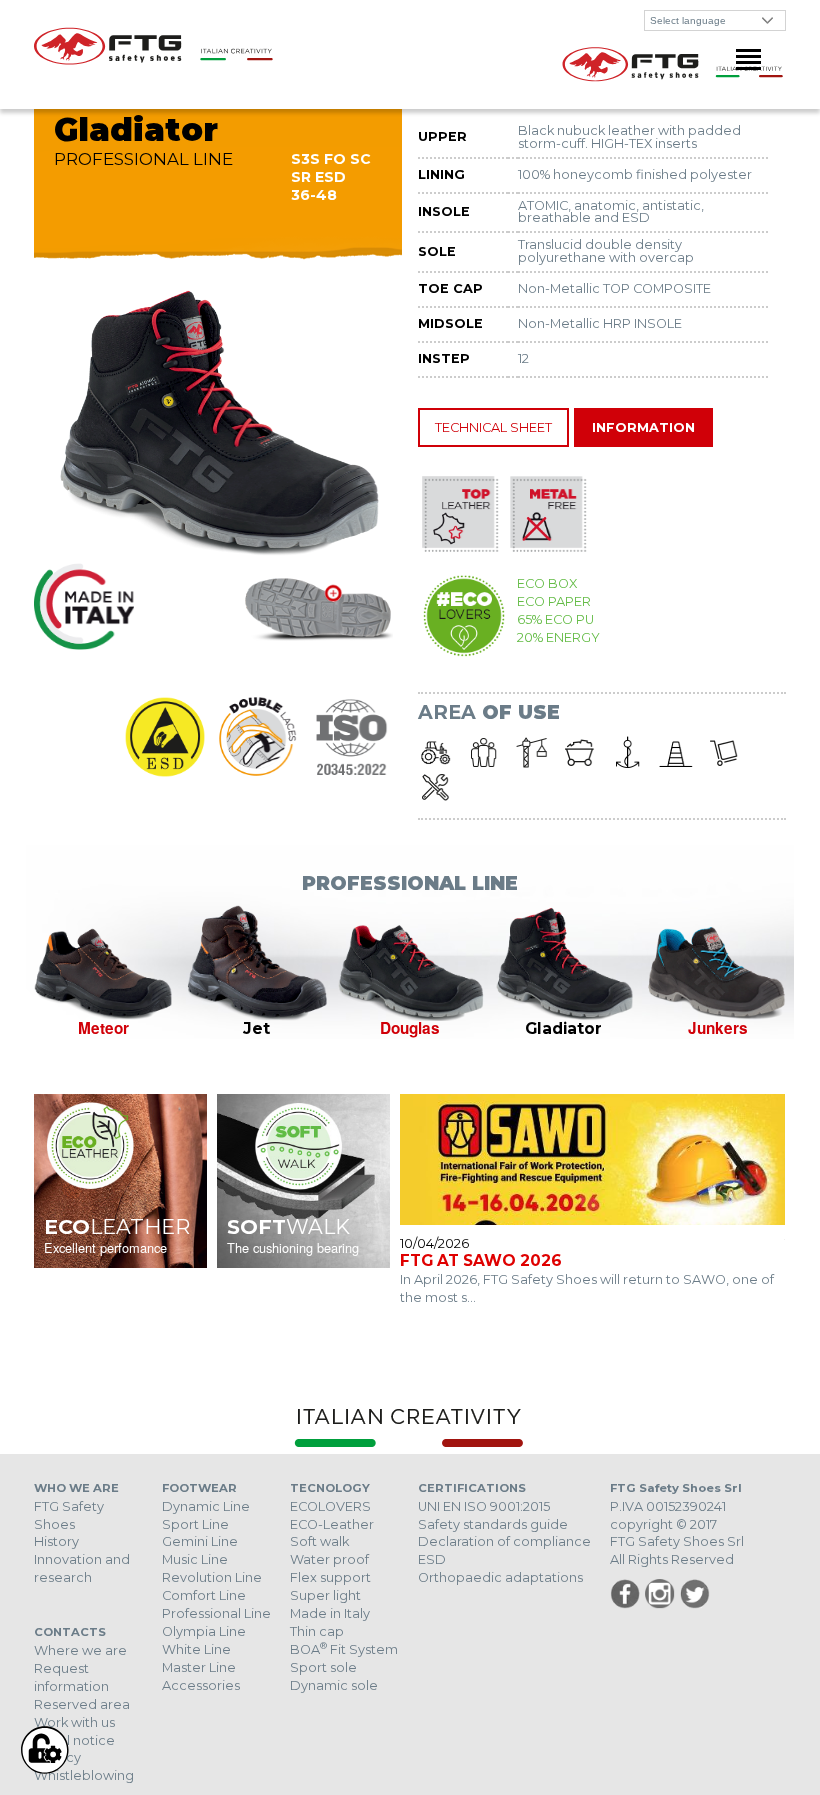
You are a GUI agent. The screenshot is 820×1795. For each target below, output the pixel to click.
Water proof (329, 1559)
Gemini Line (200, 1541)
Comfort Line (204, 1595)
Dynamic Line (206, 1506)
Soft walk (319, 1541)
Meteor (103, 1028)
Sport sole (323, 1667)
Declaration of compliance (504, 1541)
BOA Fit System (344, 1649)
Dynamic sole (334, 1685)
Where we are (80, 1650)
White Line (196, 1649)
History (56, 1541)
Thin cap (317, 1631)
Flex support (330, 1577)
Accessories (201, 1685)
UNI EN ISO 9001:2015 (484, 1506)
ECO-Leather (332, 1524)
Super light (325, 1595)
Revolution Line (212, 1577)
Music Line (195, 1559)
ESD (432, 1559)
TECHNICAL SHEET (493, 427)
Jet (256, 1028)
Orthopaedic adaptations (500, 1577)
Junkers (718, 1028)
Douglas (410, 1028)
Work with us (74, 1722)
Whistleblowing (84, 1775)
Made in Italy (330, 1613)
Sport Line (195, 1524)
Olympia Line (204, 1631)
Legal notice (74, 1740)
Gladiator (563, 1028)
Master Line (199, 1667)
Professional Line (216, 1613)
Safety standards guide (493, 1524)
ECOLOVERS (330, 1506)
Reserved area (82, 1704)
